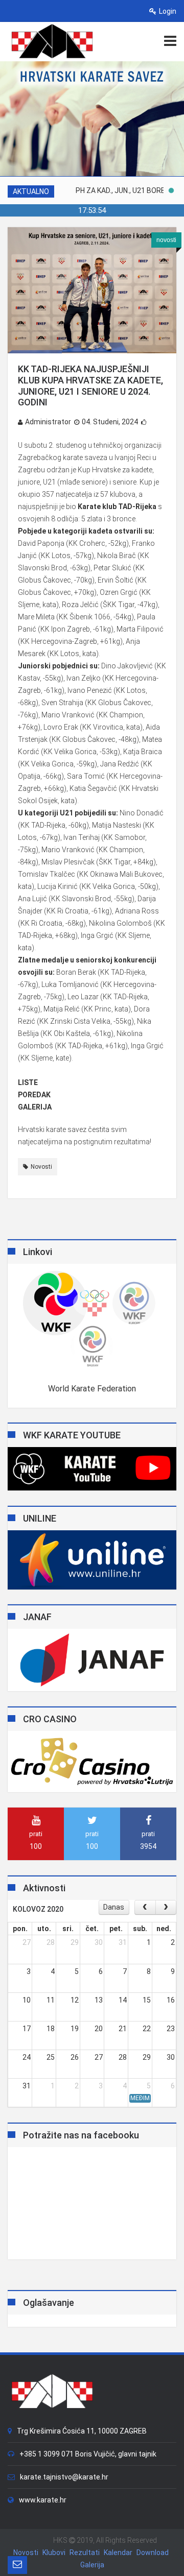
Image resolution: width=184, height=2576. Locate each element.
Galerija (92, 2565)
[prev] (145, 1907)
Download (153, 2553)
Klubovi (54, 2553)
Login (168, 11)
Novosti (41, 1167)
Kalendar (118, 2553)
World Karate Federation (92, 1389)
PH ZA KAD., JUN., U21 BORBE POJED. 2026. (110, 190)
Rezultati (85, 2553)
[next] (166, 1907)
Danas (114, 1907)
